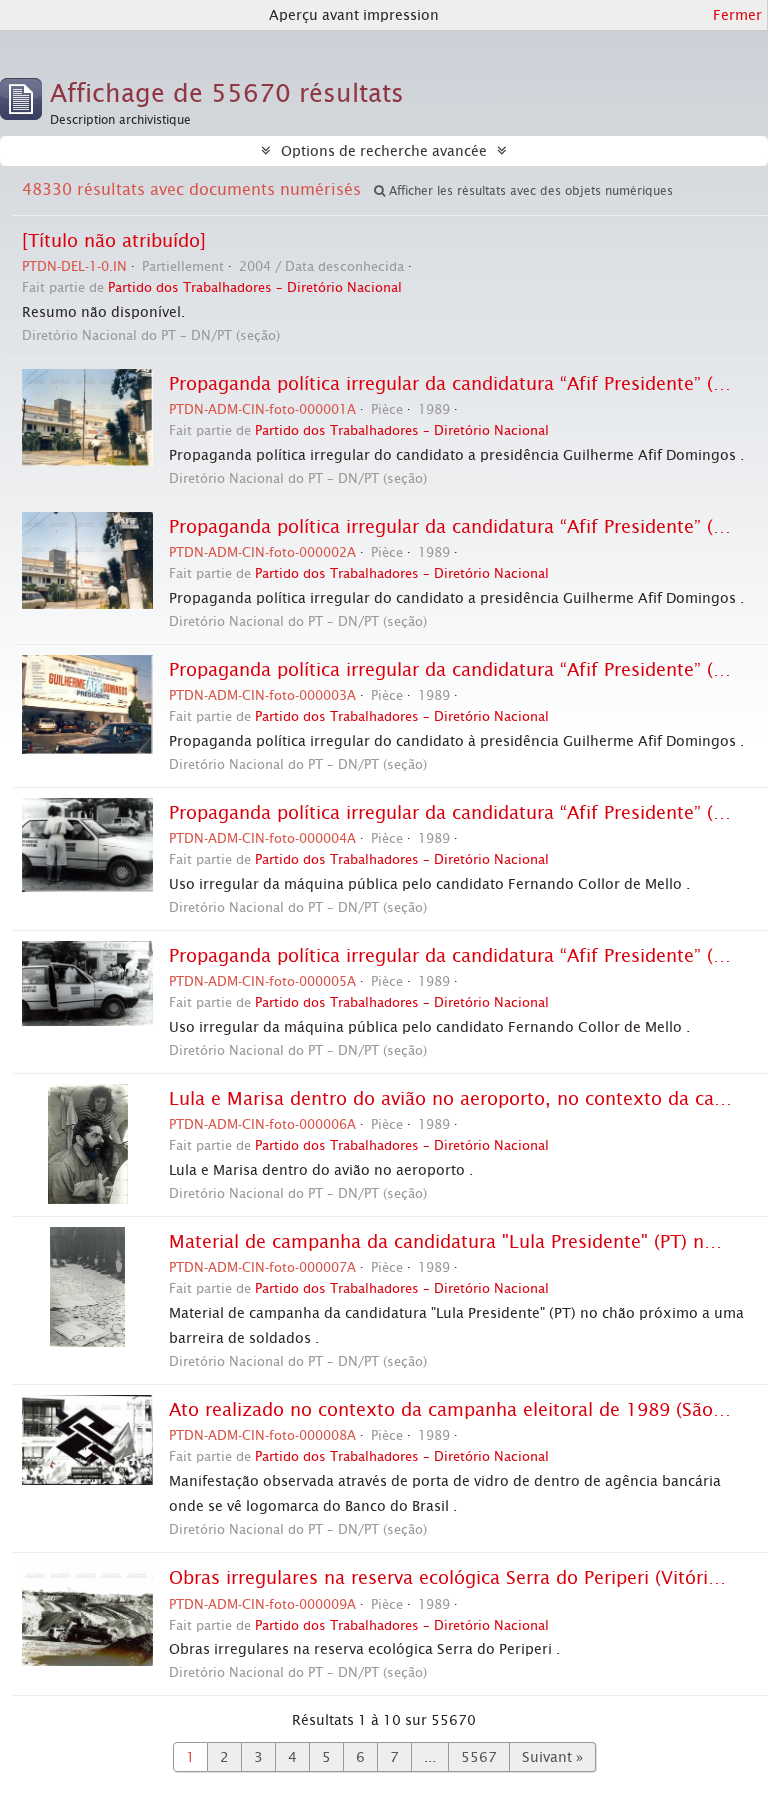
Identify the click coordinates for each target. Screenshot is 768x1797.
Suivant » (552, 1757)
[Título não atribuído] (114, 241)
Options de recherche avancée (384, 151)
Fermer (737, 15)
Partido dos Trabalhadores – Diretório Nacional (255, 287)
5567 (479, 1757)
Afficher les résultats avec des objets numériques (529, 191)
